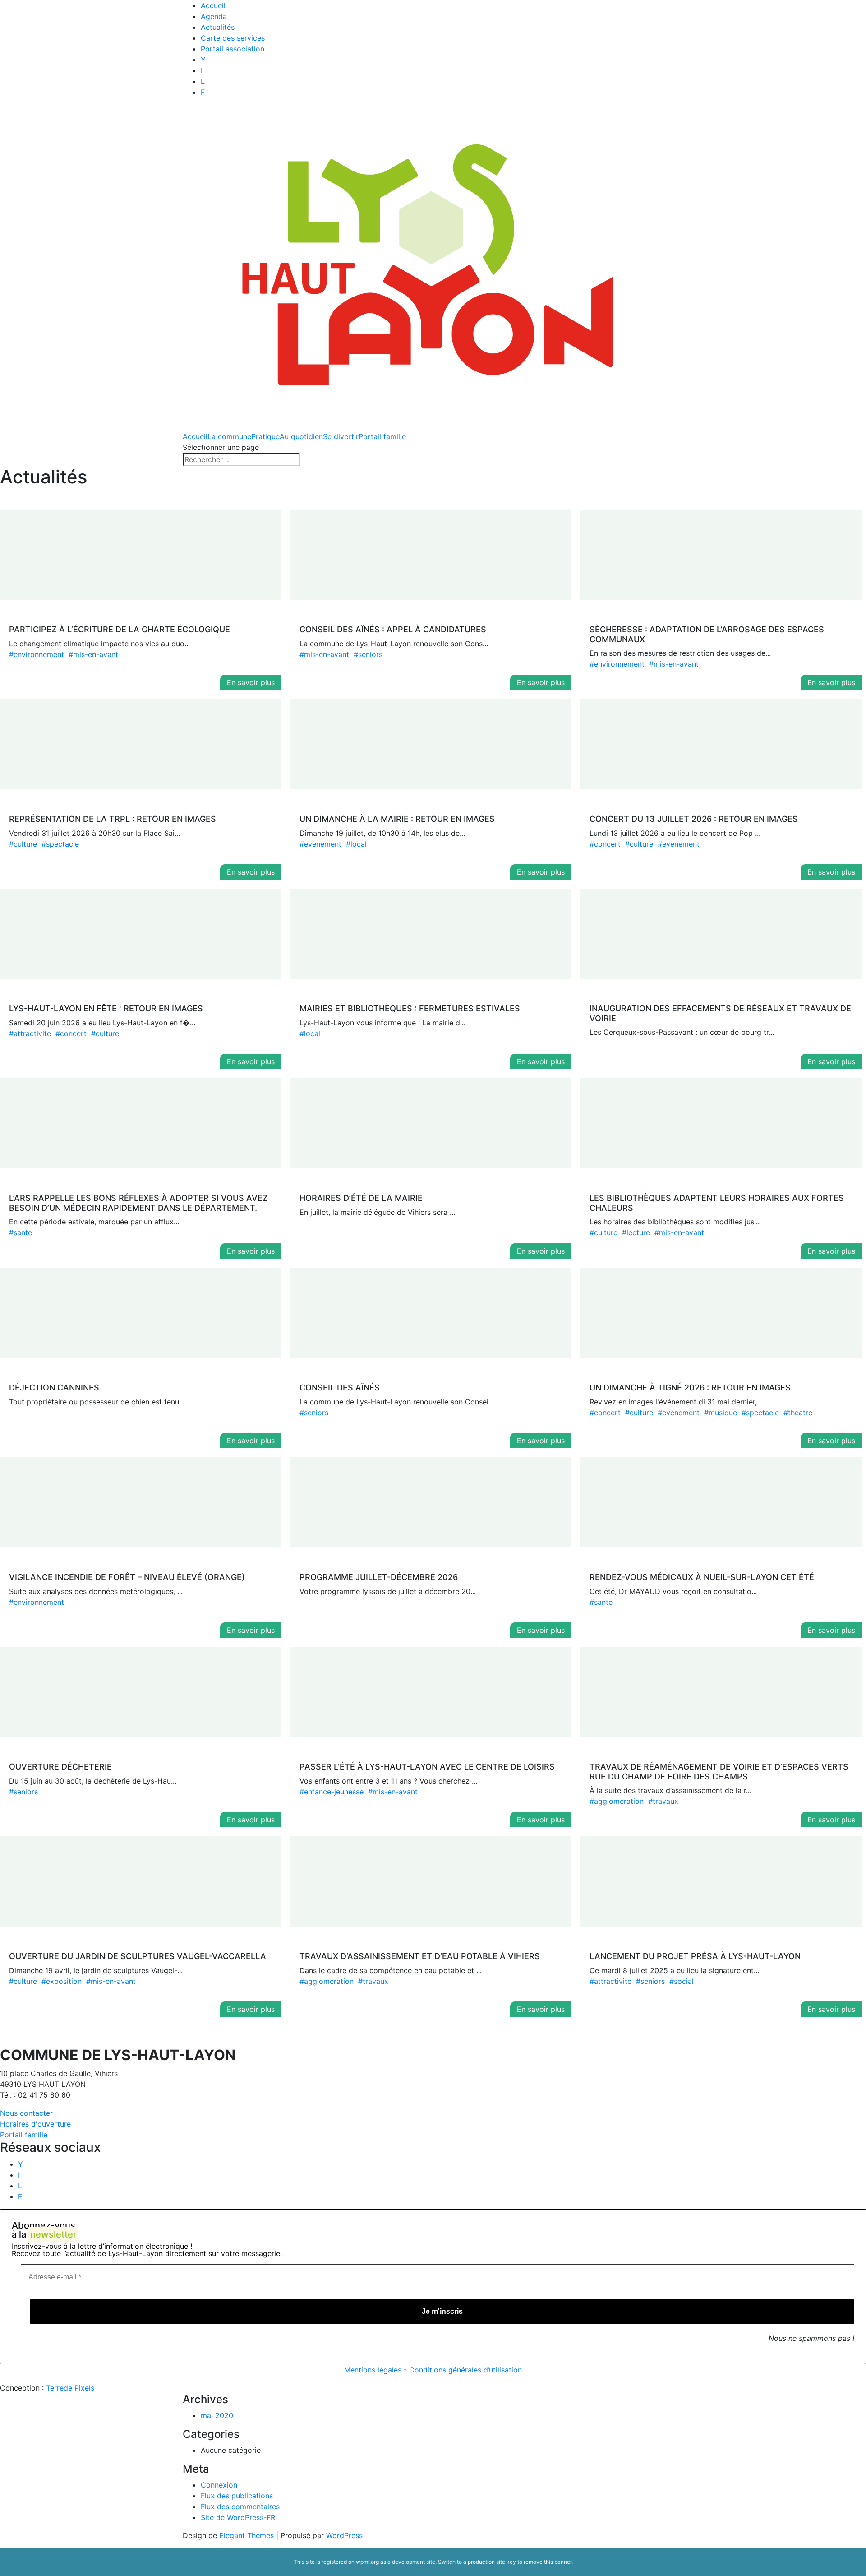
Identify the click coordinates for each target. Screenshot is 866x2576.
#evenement (320, 844)
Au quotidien (301, 436)
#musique (721, 1413)
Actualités (218, 27)
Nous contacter (26, 2113)
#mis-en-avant (93, 654)
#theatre (798, 1413)
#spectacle (60, 844)
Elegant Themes (246, 2535)
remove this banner (548, 2562)
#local (356, 844)
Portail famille (382, 436)
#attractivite (30, 1033)
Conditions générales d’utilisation (465, 2370)
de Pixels (70, 2388)
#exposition (62, 1981)
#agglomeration (617, 1801)
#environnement (37, 654)
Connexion (219, 2485)
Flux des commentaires (240, 2507)
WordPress (344, 2535)
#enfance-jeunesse (332, 1792)
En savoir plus (251, 682)
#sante (21, 1232)
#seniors (368, 654)
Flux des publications (237, 2496)
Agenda (214, 16)
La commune (229, 436)
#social (682, 1981)
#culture (23, 844)
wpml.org (367, 2562)
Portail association (233, 49)
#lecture (636, 1232)
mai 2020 (217, 2415)
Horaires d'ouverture (35, 2124)
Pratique (265, 436)
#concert (605, 844)
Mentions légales (373, 2370)
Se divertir (341, 436)
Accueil (213, 5)
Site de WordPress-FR (238, 2517)
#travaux (663, 1801)
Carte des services (233, 38)
